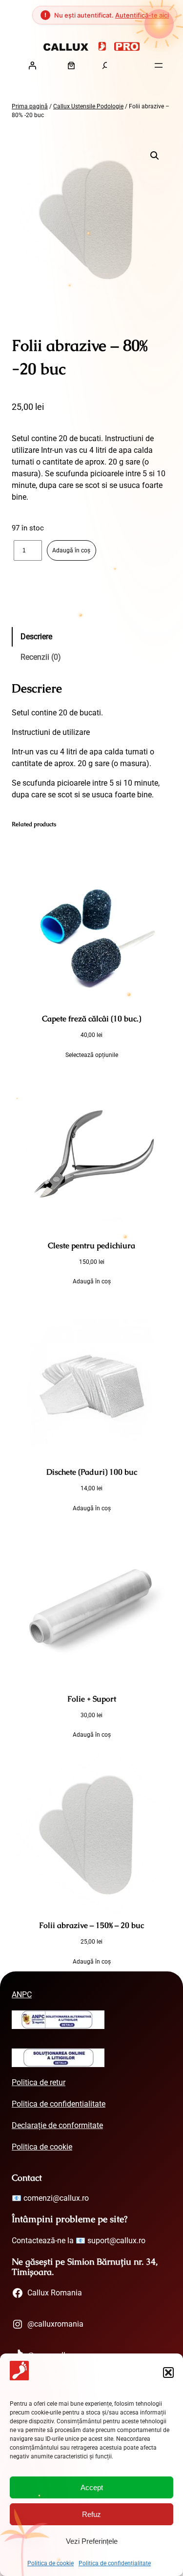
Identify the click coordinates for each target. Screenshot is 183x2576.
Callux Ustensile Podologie (88, 106)
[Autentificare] (32, 65)
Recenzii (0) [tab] (41, 657)
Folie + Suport (92, 1699)
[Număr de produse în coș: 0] (71, 65)
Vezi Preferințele (92, 2541)
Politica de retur (39, 2082)
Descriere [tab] (36, 637)
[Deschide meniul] (159, 65)
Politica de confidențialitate (115, 2563)
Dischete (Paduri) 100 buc (92, 1472)
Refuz (91, 2514)
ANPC (22, 1995)
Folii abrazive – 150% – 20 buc (91, 1925)
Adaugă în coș (71, 550)
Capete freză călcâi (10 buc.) (91, 1019)
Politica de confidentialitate (59, 2104)
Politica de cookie (51, 2563)
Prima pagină (30, 106)
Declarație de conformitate (57, 2125)
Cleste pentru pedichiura (91, 1246)
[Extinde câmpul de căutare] (106, 65)
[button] (168, 2373)
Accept (92, 2487)
